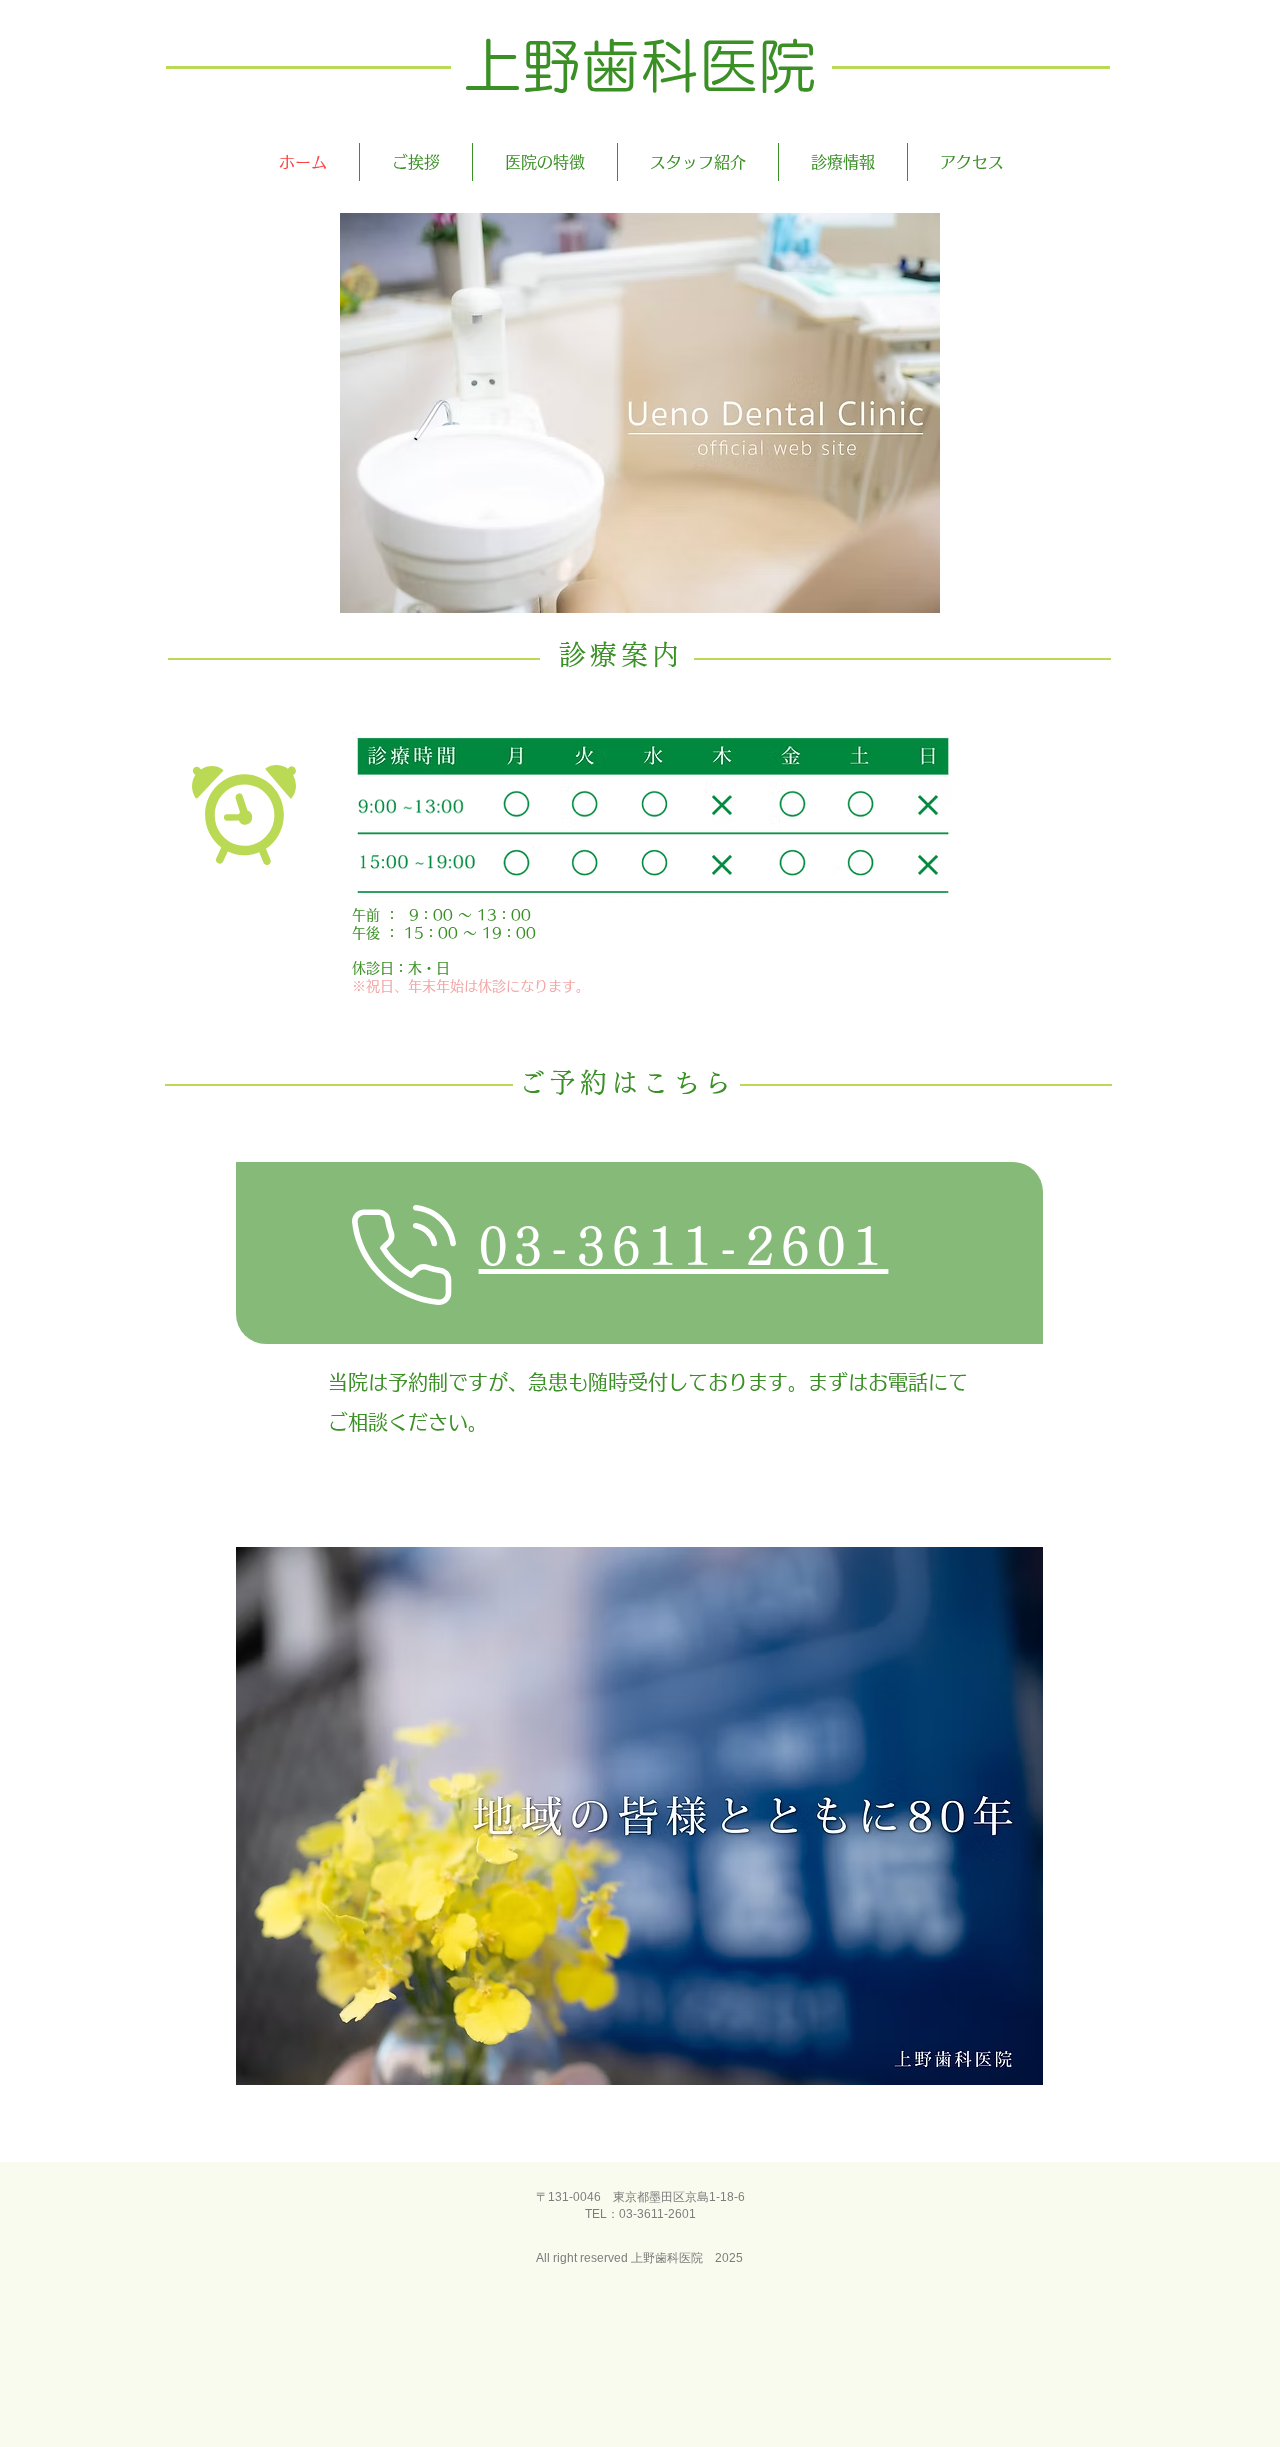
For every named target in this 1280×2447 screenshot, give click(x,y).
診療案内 (621, 654)
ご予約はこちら (626, 1082)
